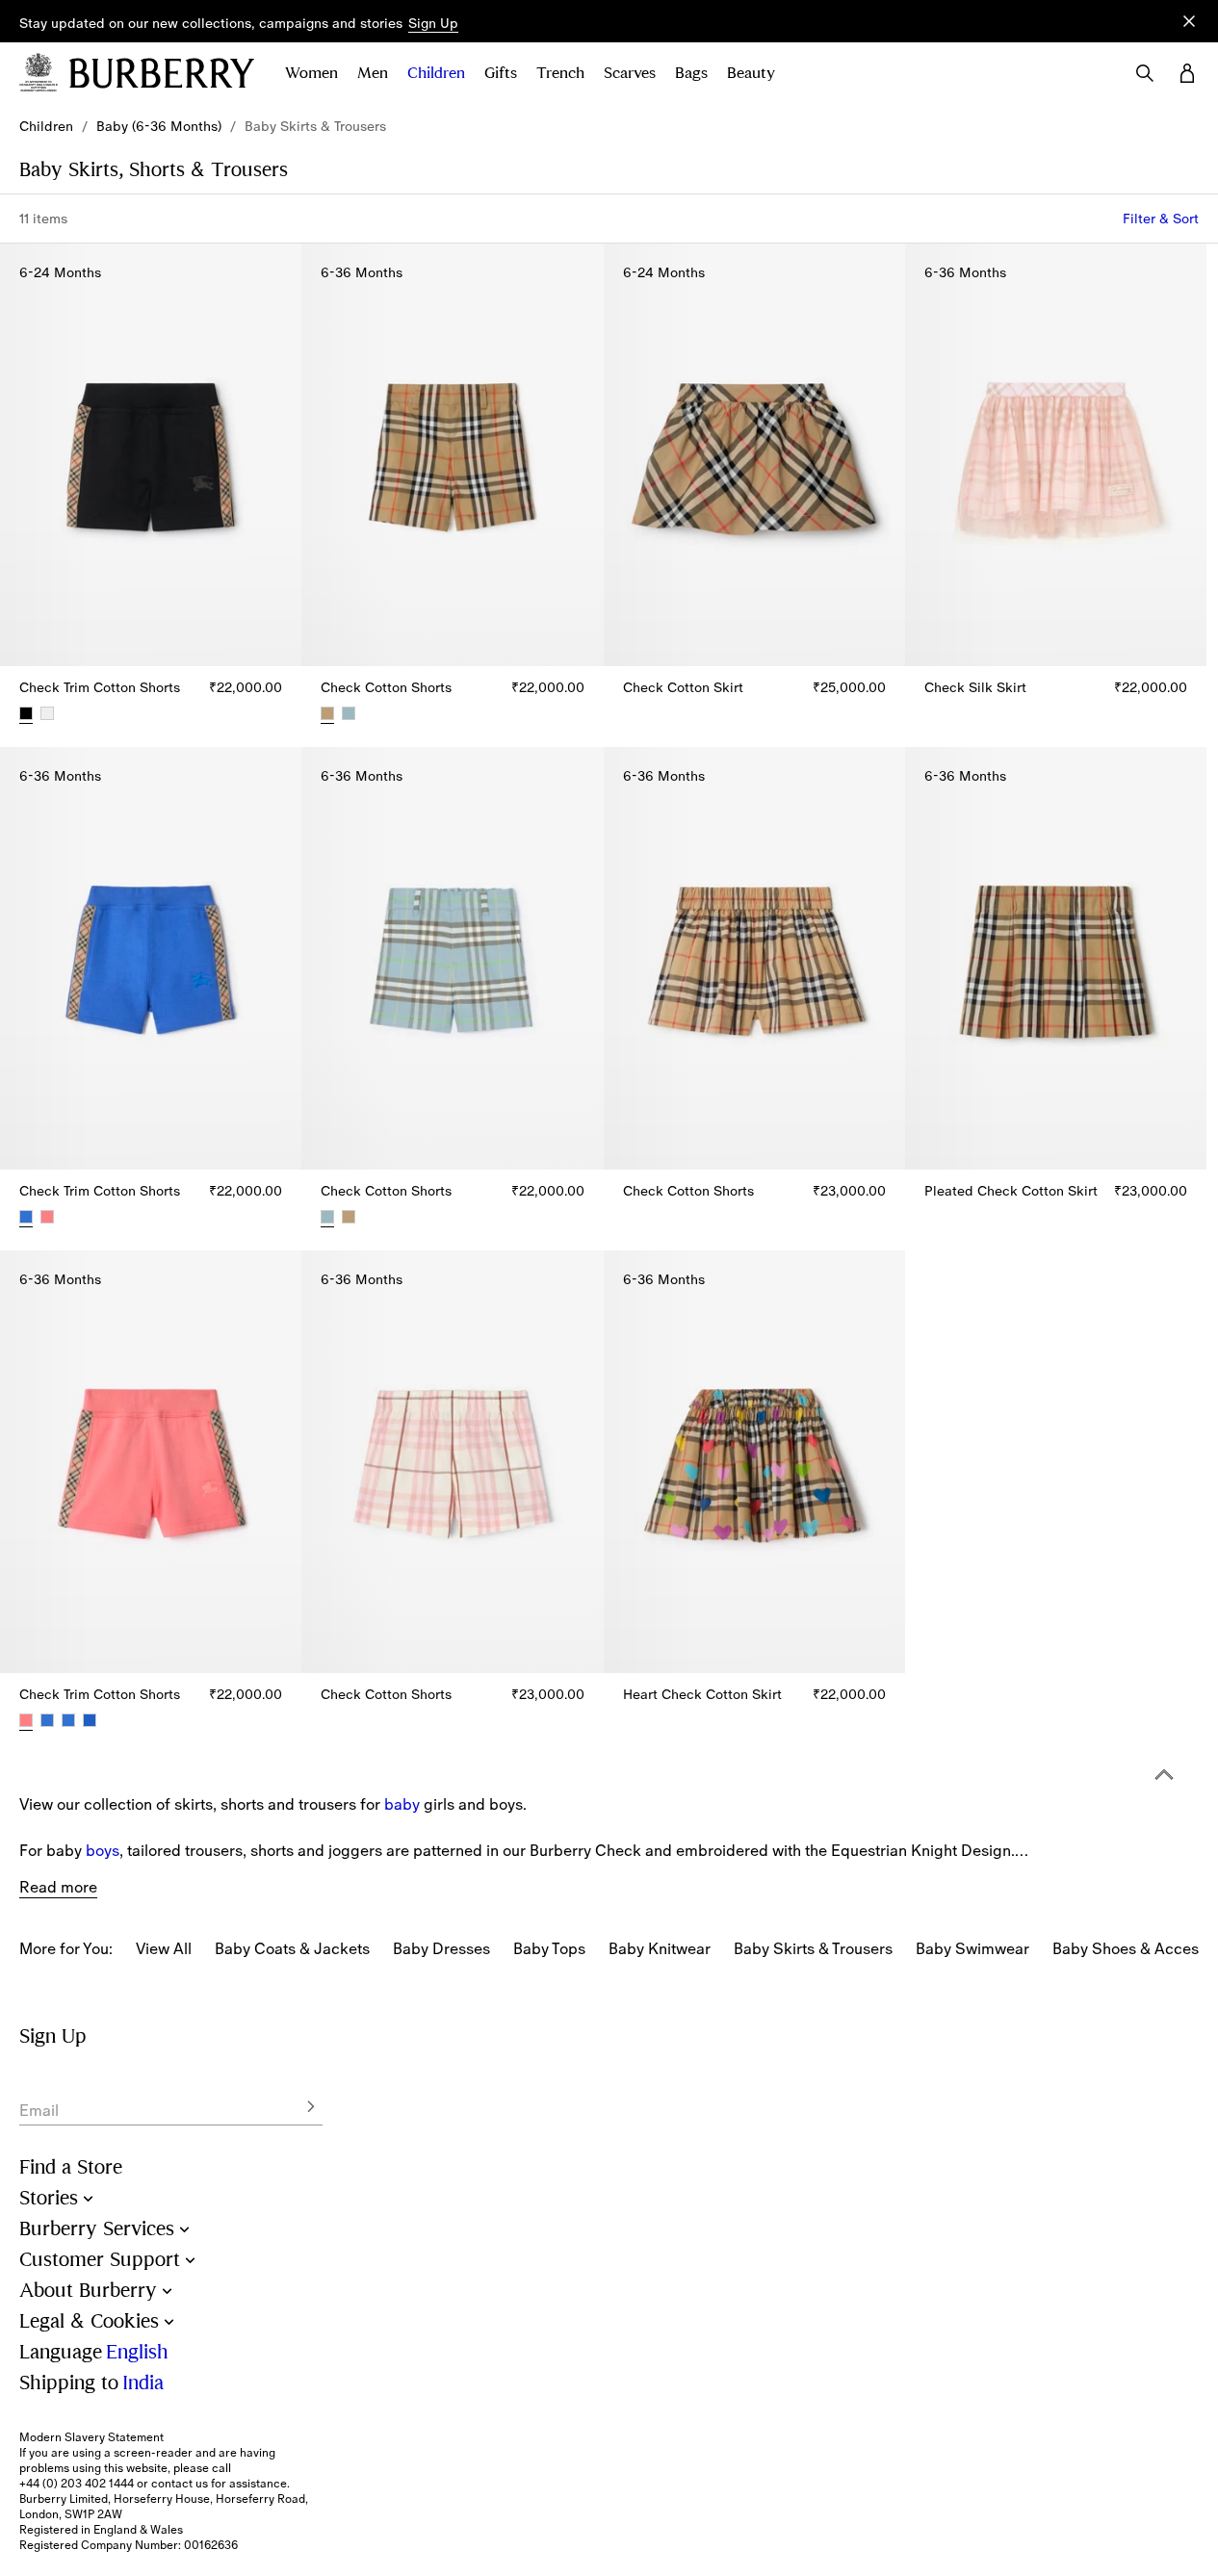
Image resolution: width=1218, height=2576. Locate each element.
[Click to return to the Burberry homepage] (162, 73)
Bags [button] (691, 73)
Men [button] (373, 73)
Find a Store (71, 2167)
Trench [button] (560, 73)
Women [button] (311, 73)
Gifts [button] (501, 73)
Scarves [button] (630, 73)
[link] (46, 126)
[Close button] (1189, 21)
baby (402, 1804)
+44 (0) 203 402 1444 (77, 2484)
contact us (180, 2484)
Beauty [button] (751, 73)
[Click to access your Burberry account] (1187, 73)
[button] (433, 24)
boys (103, 1850)
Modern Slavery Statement (91, 2437)
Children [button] (436, 73)
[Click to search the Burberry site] (1145, 73)
